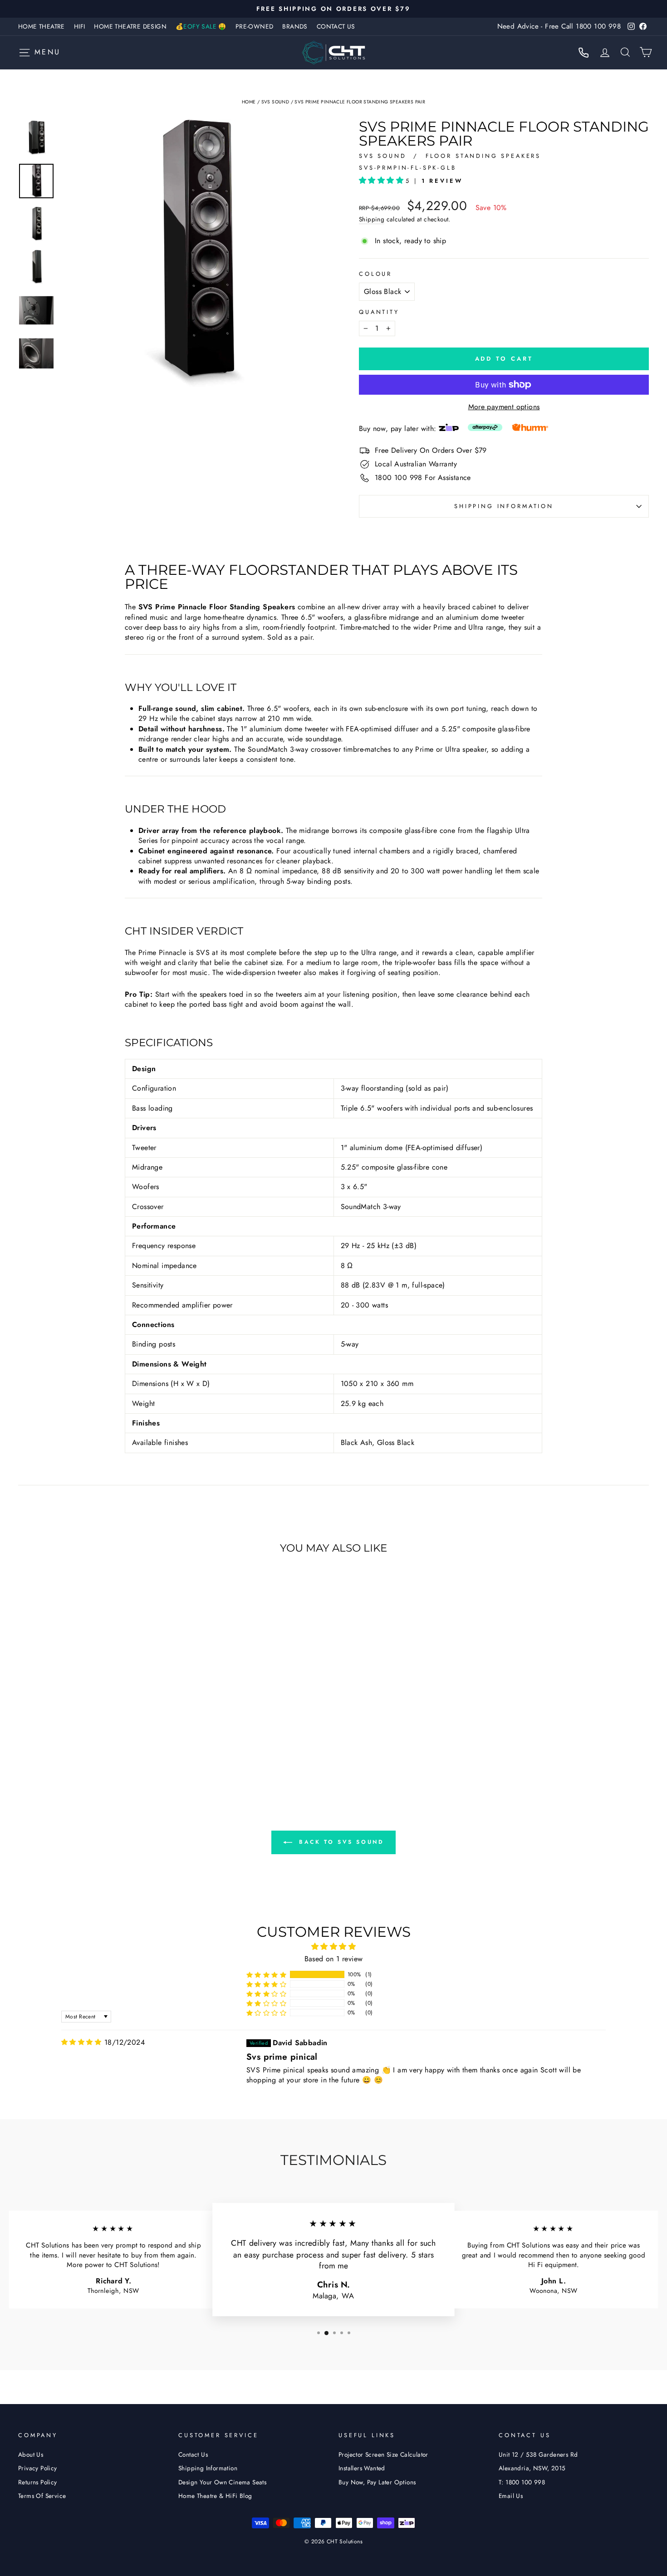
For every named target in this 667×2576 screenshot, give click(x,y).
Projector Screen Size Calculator (383, 2454)
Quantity (379, 312)
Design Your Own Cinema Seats (222, 2482)
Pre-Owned (255, 26)
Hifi (80, 26)
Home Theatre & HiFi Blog (215, 2496)
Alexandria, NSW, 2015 (532, 2468)
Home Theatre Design (130, 26)
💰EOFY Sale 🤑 (201, 26)
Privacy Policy (38, 2468)
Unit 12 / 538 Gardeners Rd (538, 2454)
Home (249, 102)
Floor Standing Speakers (483, 156)
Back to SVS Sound (340, 1841)
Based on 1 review (334, 1959)
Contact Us (336, 26)
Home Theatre (42, 26)
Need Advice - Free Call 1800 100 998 (559, 26)
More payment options (504, 407)
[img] (81, 2042)
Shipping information (504, 506)
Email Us (511, 2496)
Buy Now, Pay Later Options (377, 2482)
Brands (295, 26)
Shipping (372, 219)
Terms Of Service (42, 2496)
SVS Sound (275, 102)
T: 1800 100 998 (522, 2482)
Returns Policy (38, 2482)
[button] (382, 180)
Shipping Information (208, 2468)
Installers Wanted (362, 2468)
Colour (375, 274)
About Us (31, 2454)
